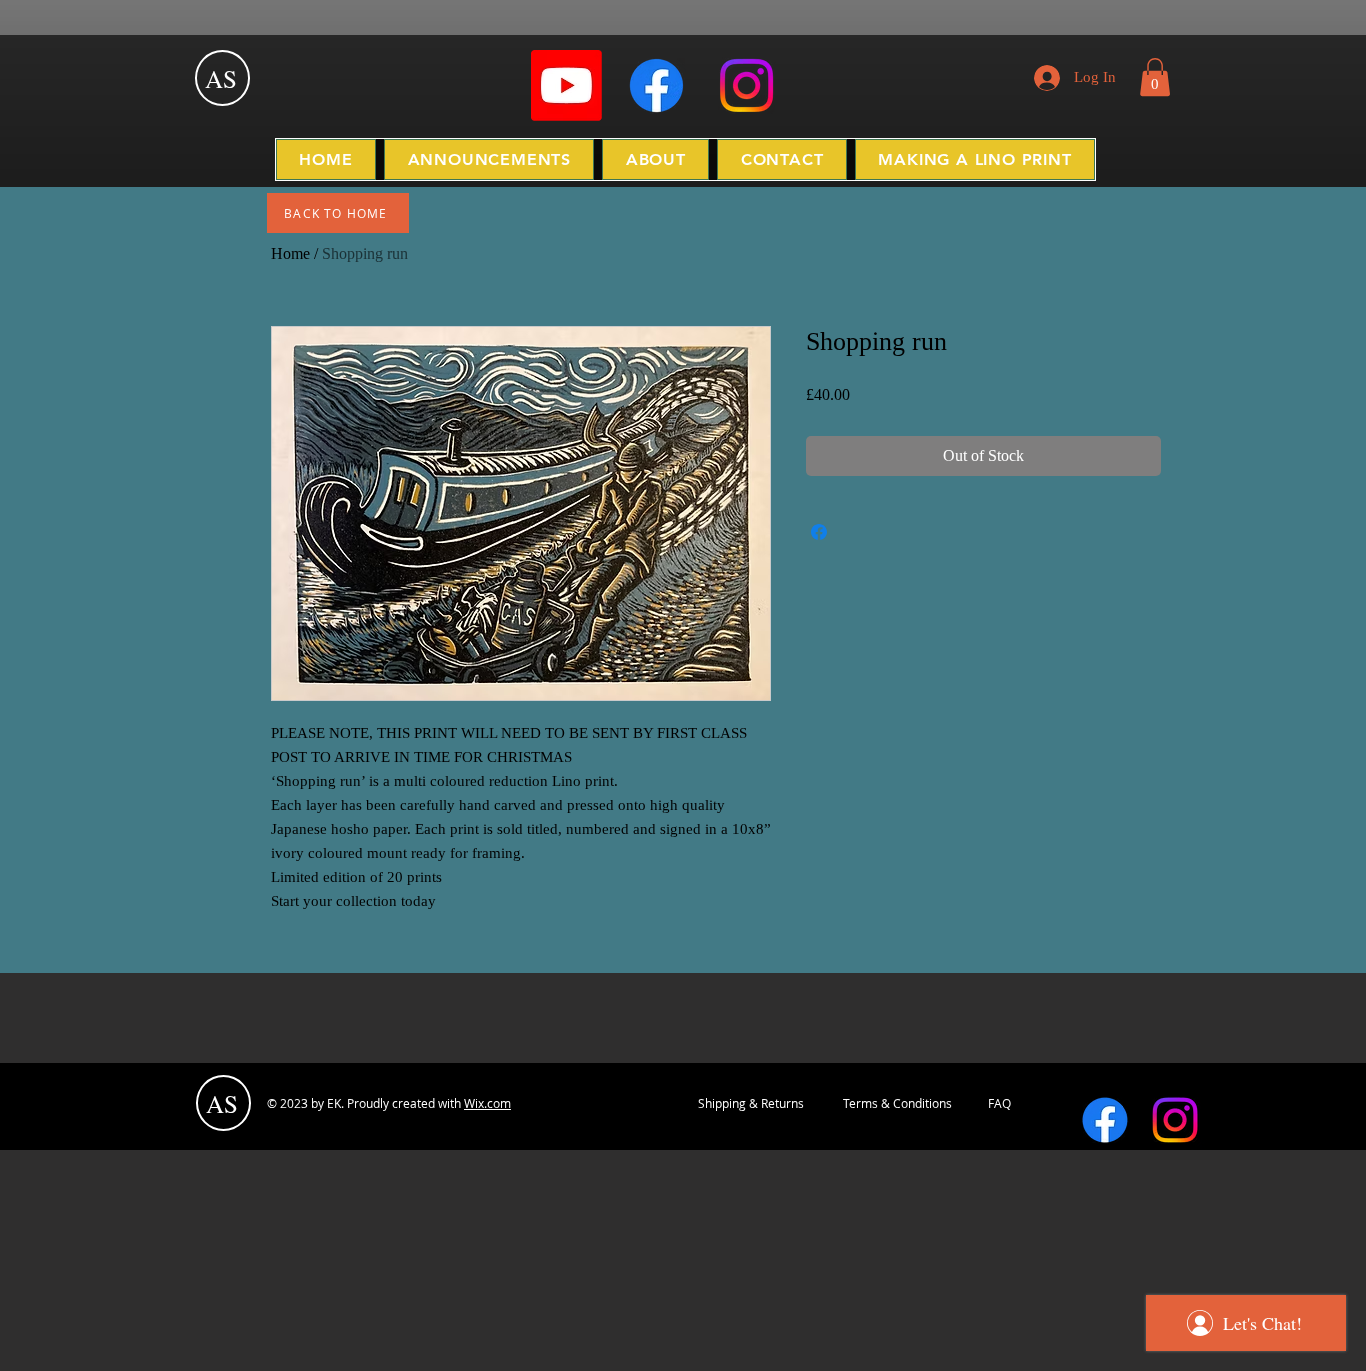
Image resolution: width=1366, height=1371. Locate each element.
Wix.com (487, 1103)
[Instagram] (746, 85)
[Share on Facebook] (819, 532)
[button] (1155, 77)
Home (290, 253)
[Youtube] (566, 85)
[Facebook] (656, 85)
